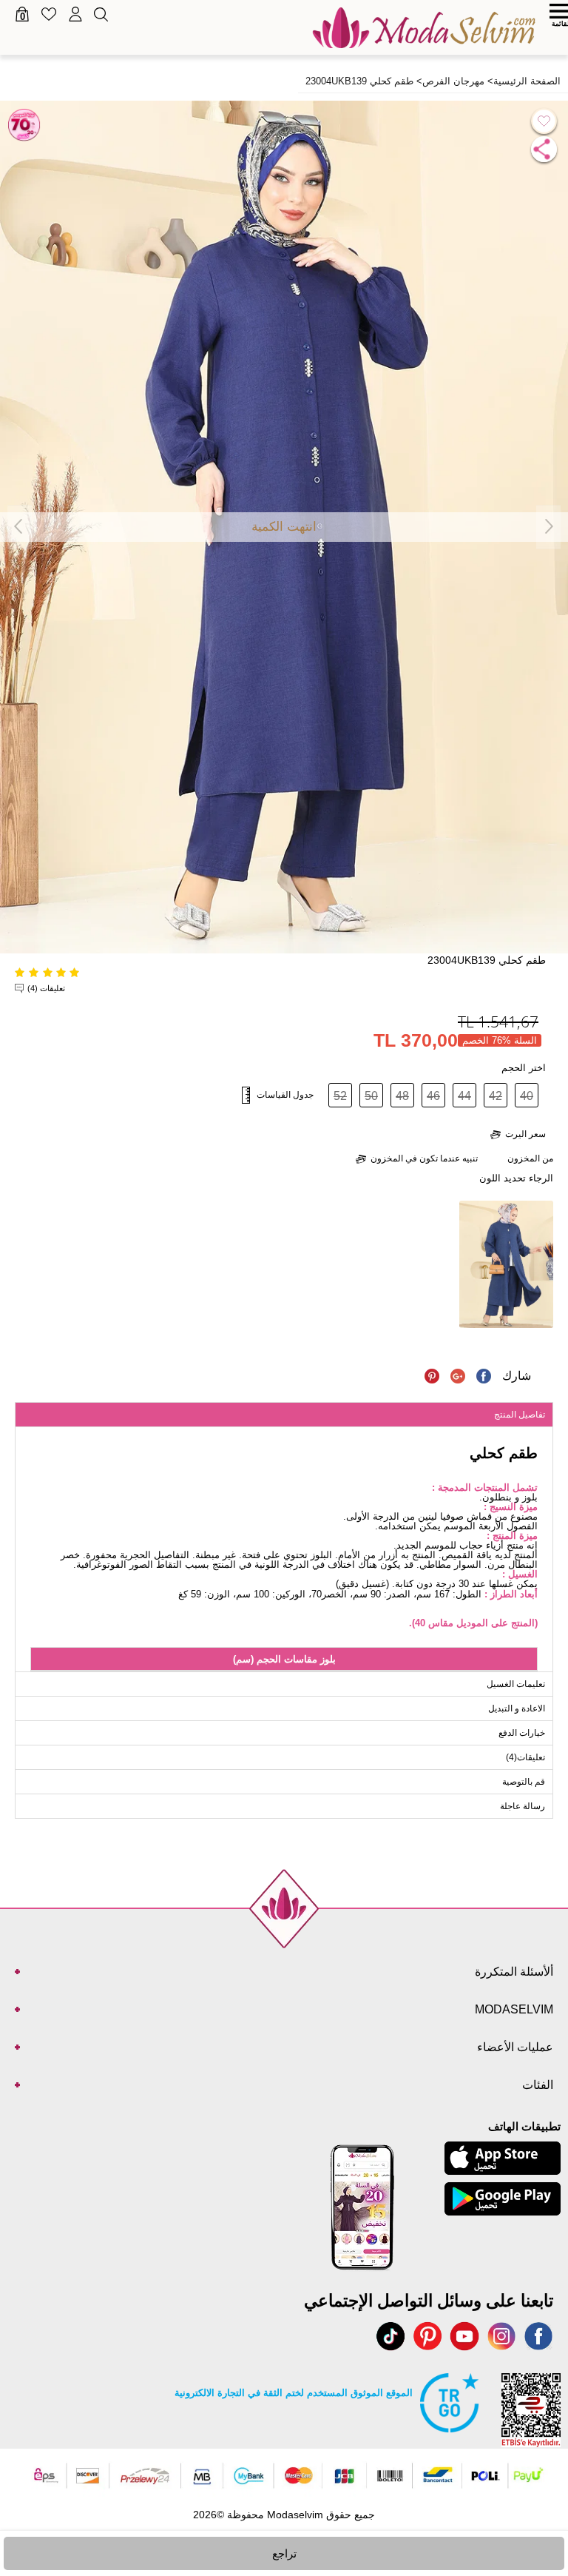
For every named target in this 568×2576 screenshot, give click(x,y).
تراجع (284, 2553)
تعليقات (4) (46, 988)
